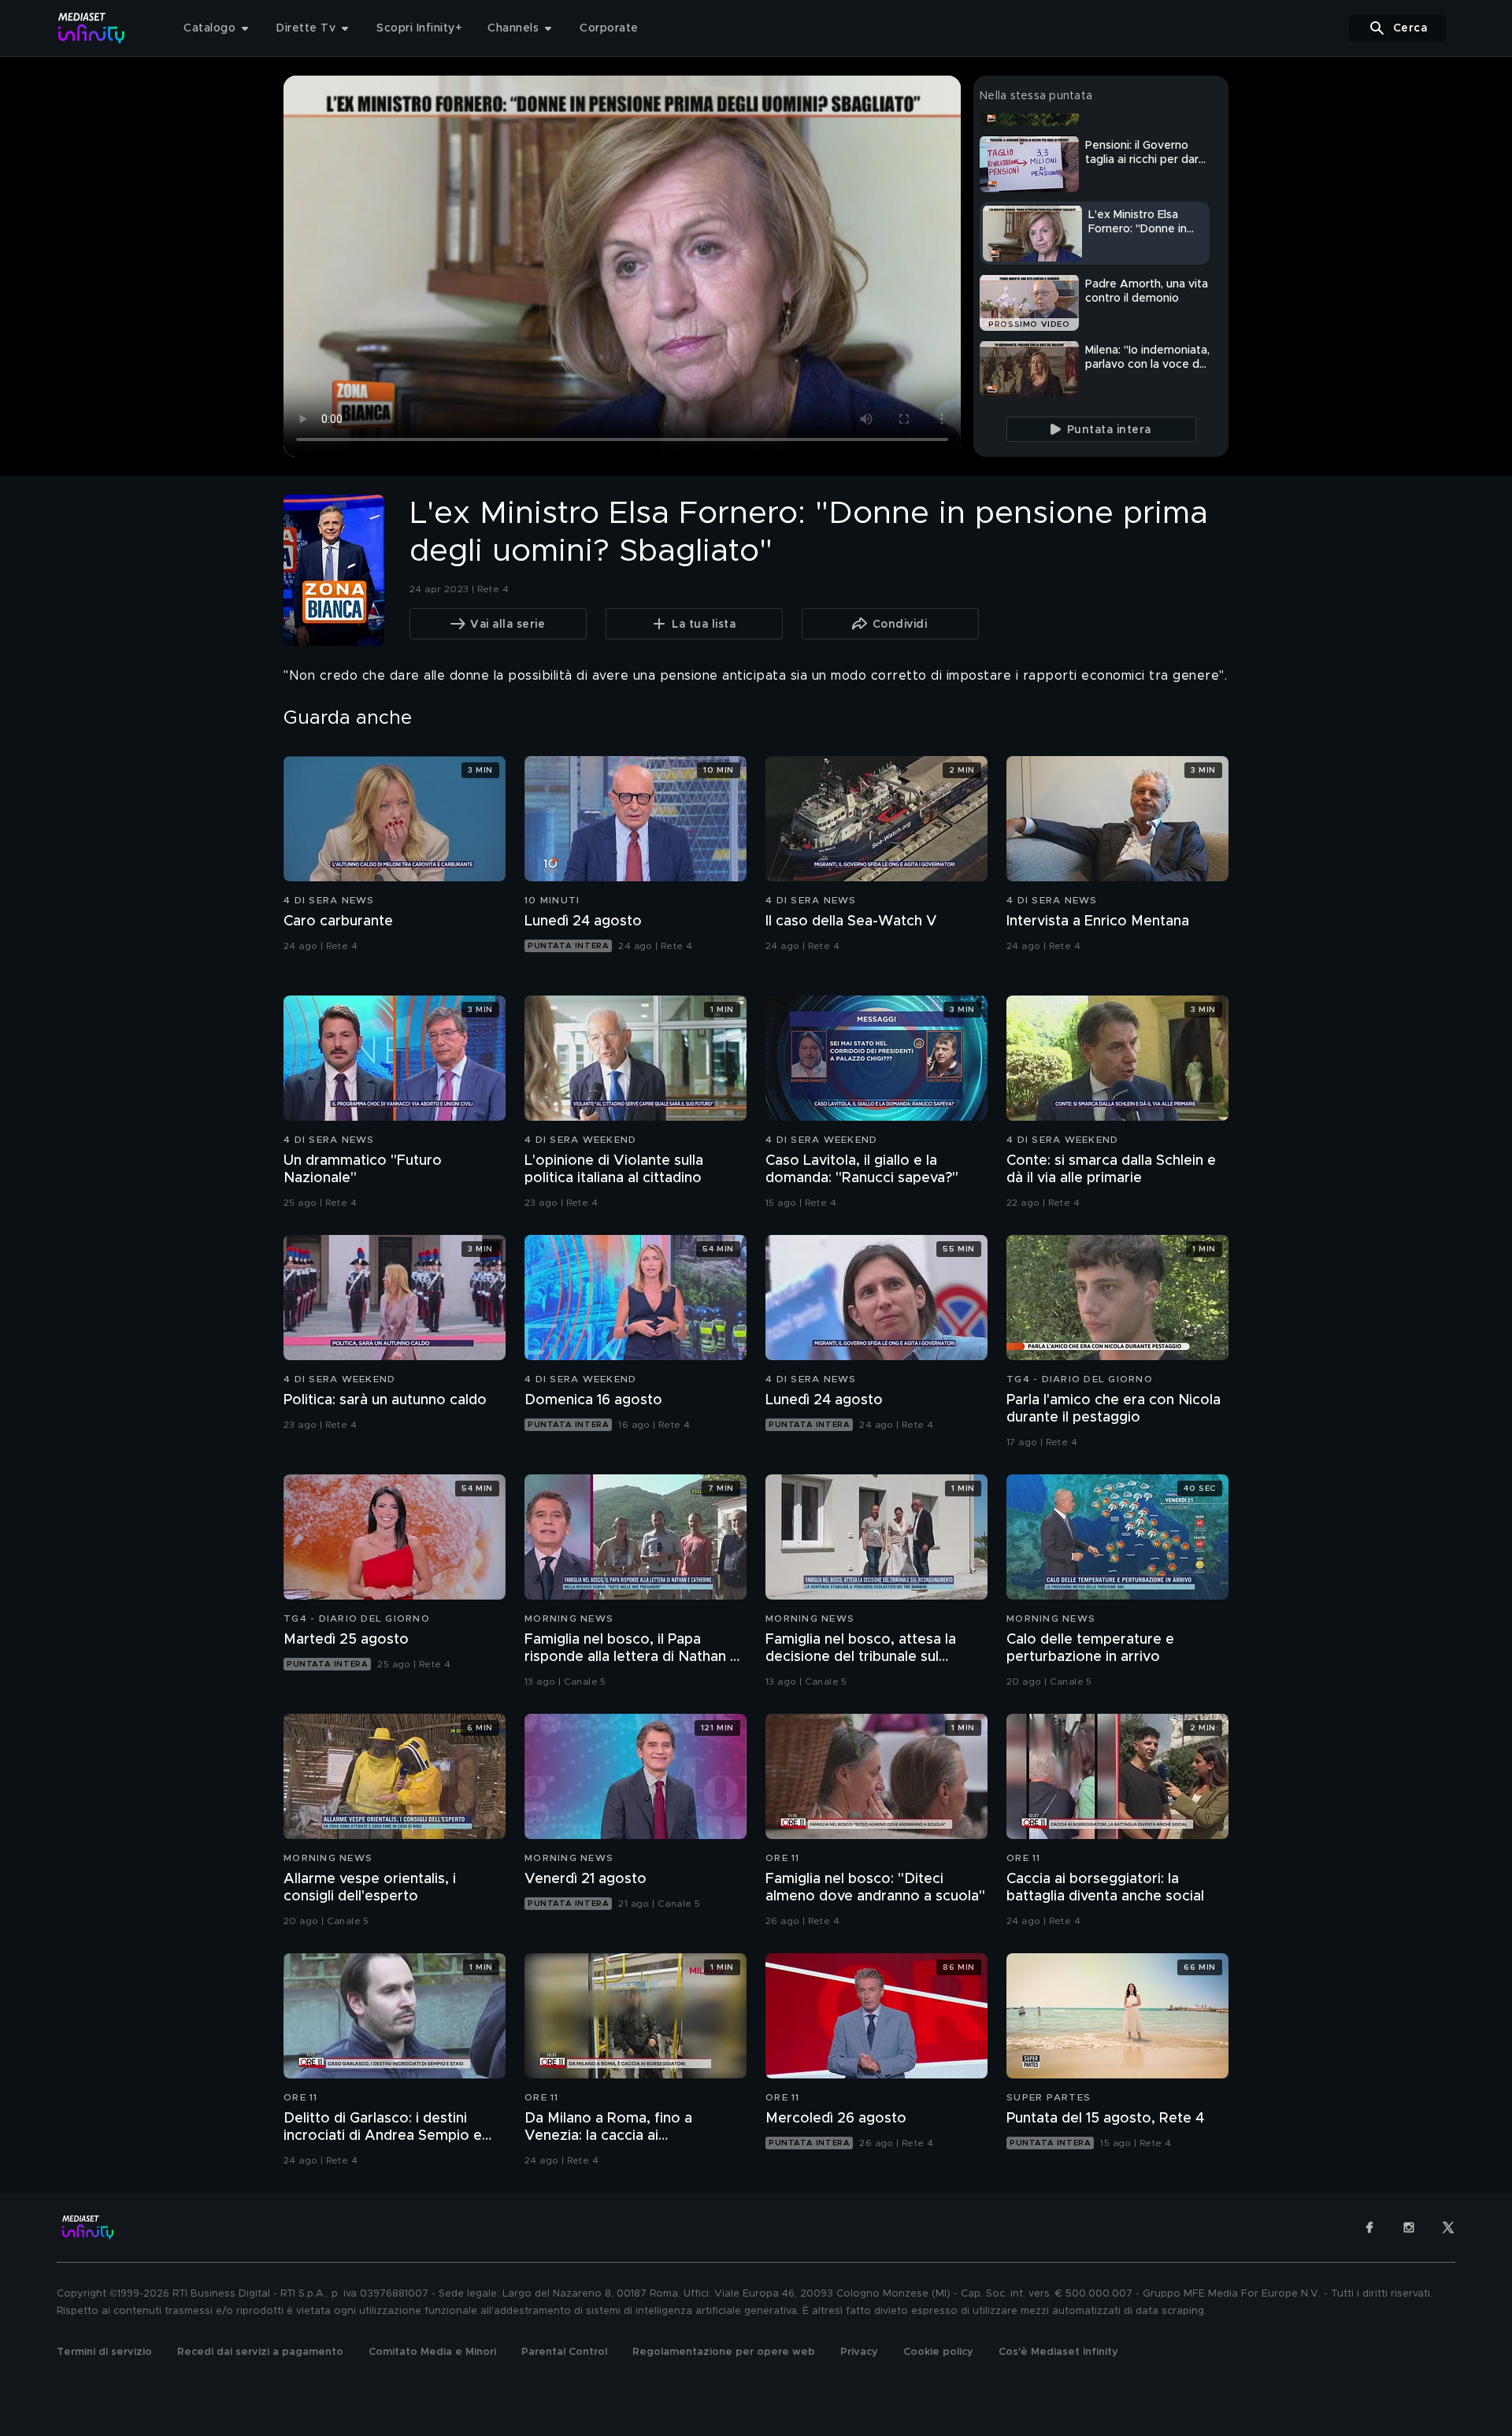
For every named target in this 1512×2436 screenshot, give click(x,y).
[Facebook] (1369, 2227)
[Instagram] (1409, 2227)
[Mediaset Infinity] (92, 28)
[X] (1448, 2227)
